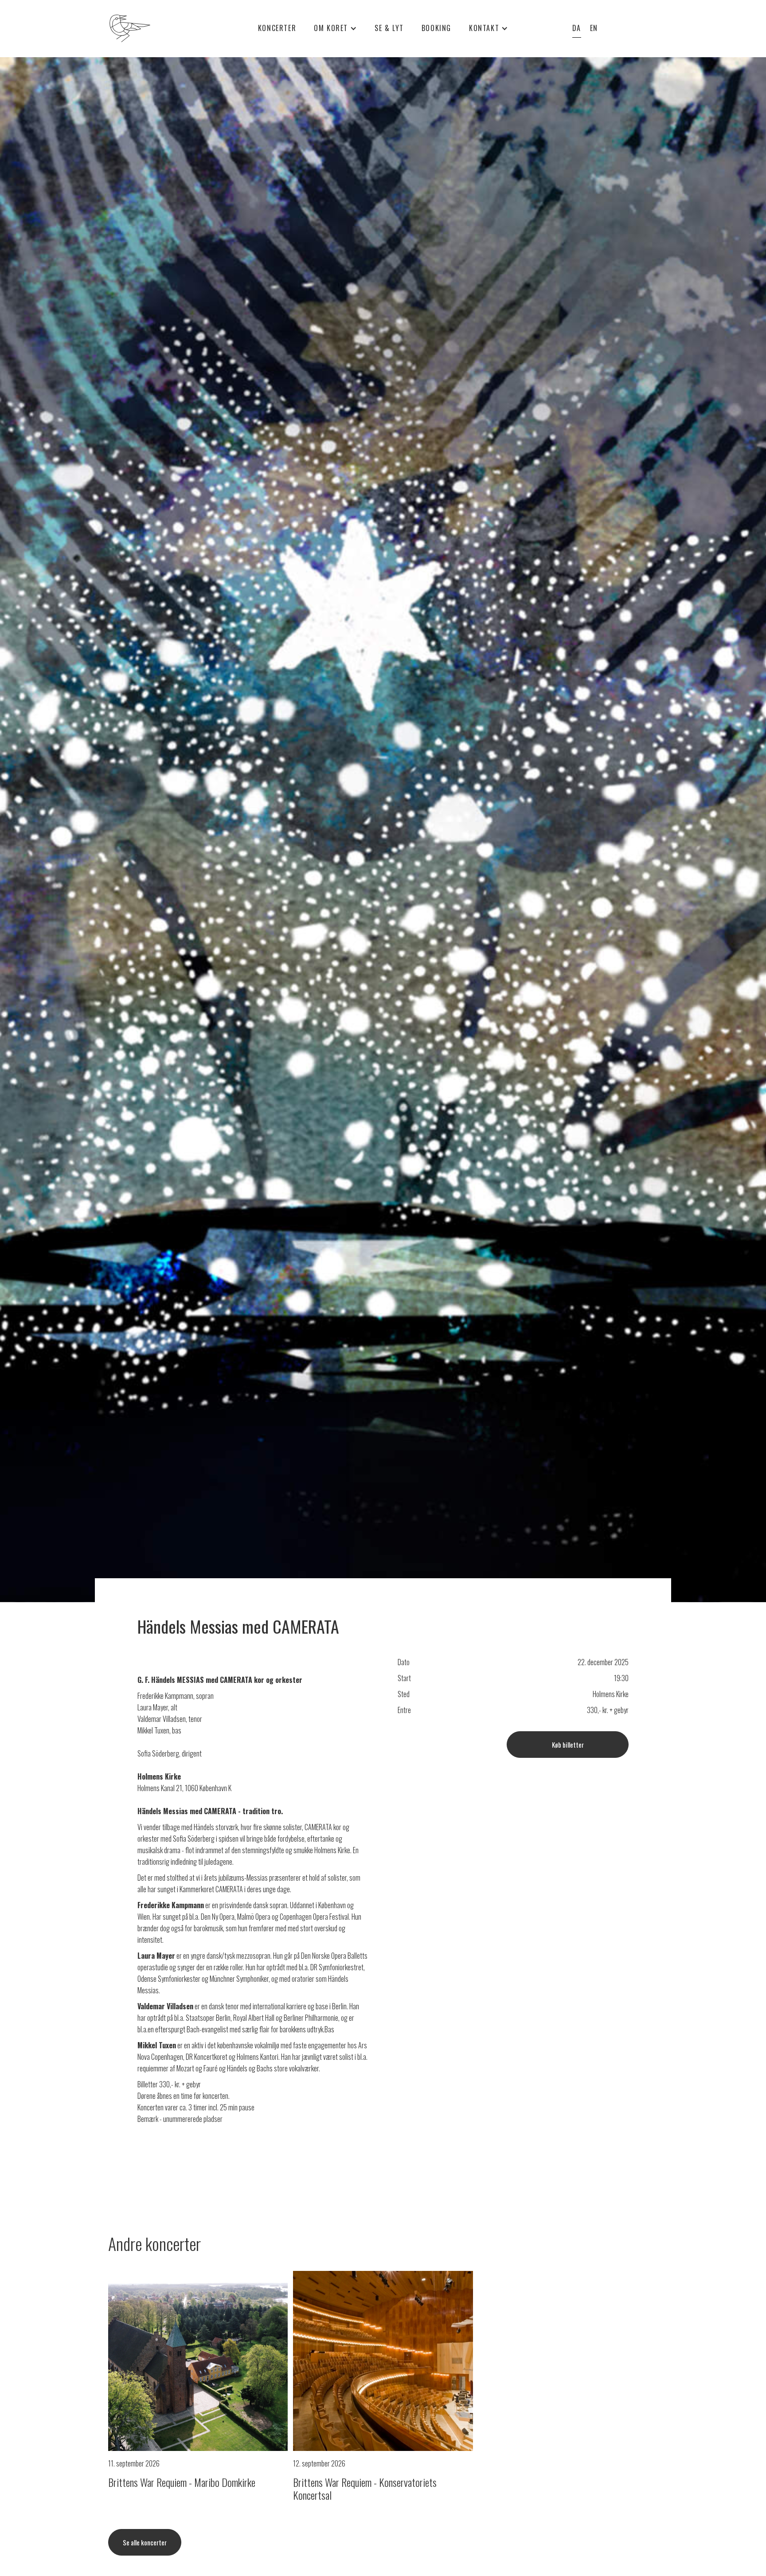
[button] (335, 28)
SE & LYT (389, 28)
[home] (154, 28)
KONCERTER (277, 28)
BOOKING (436, 28)
